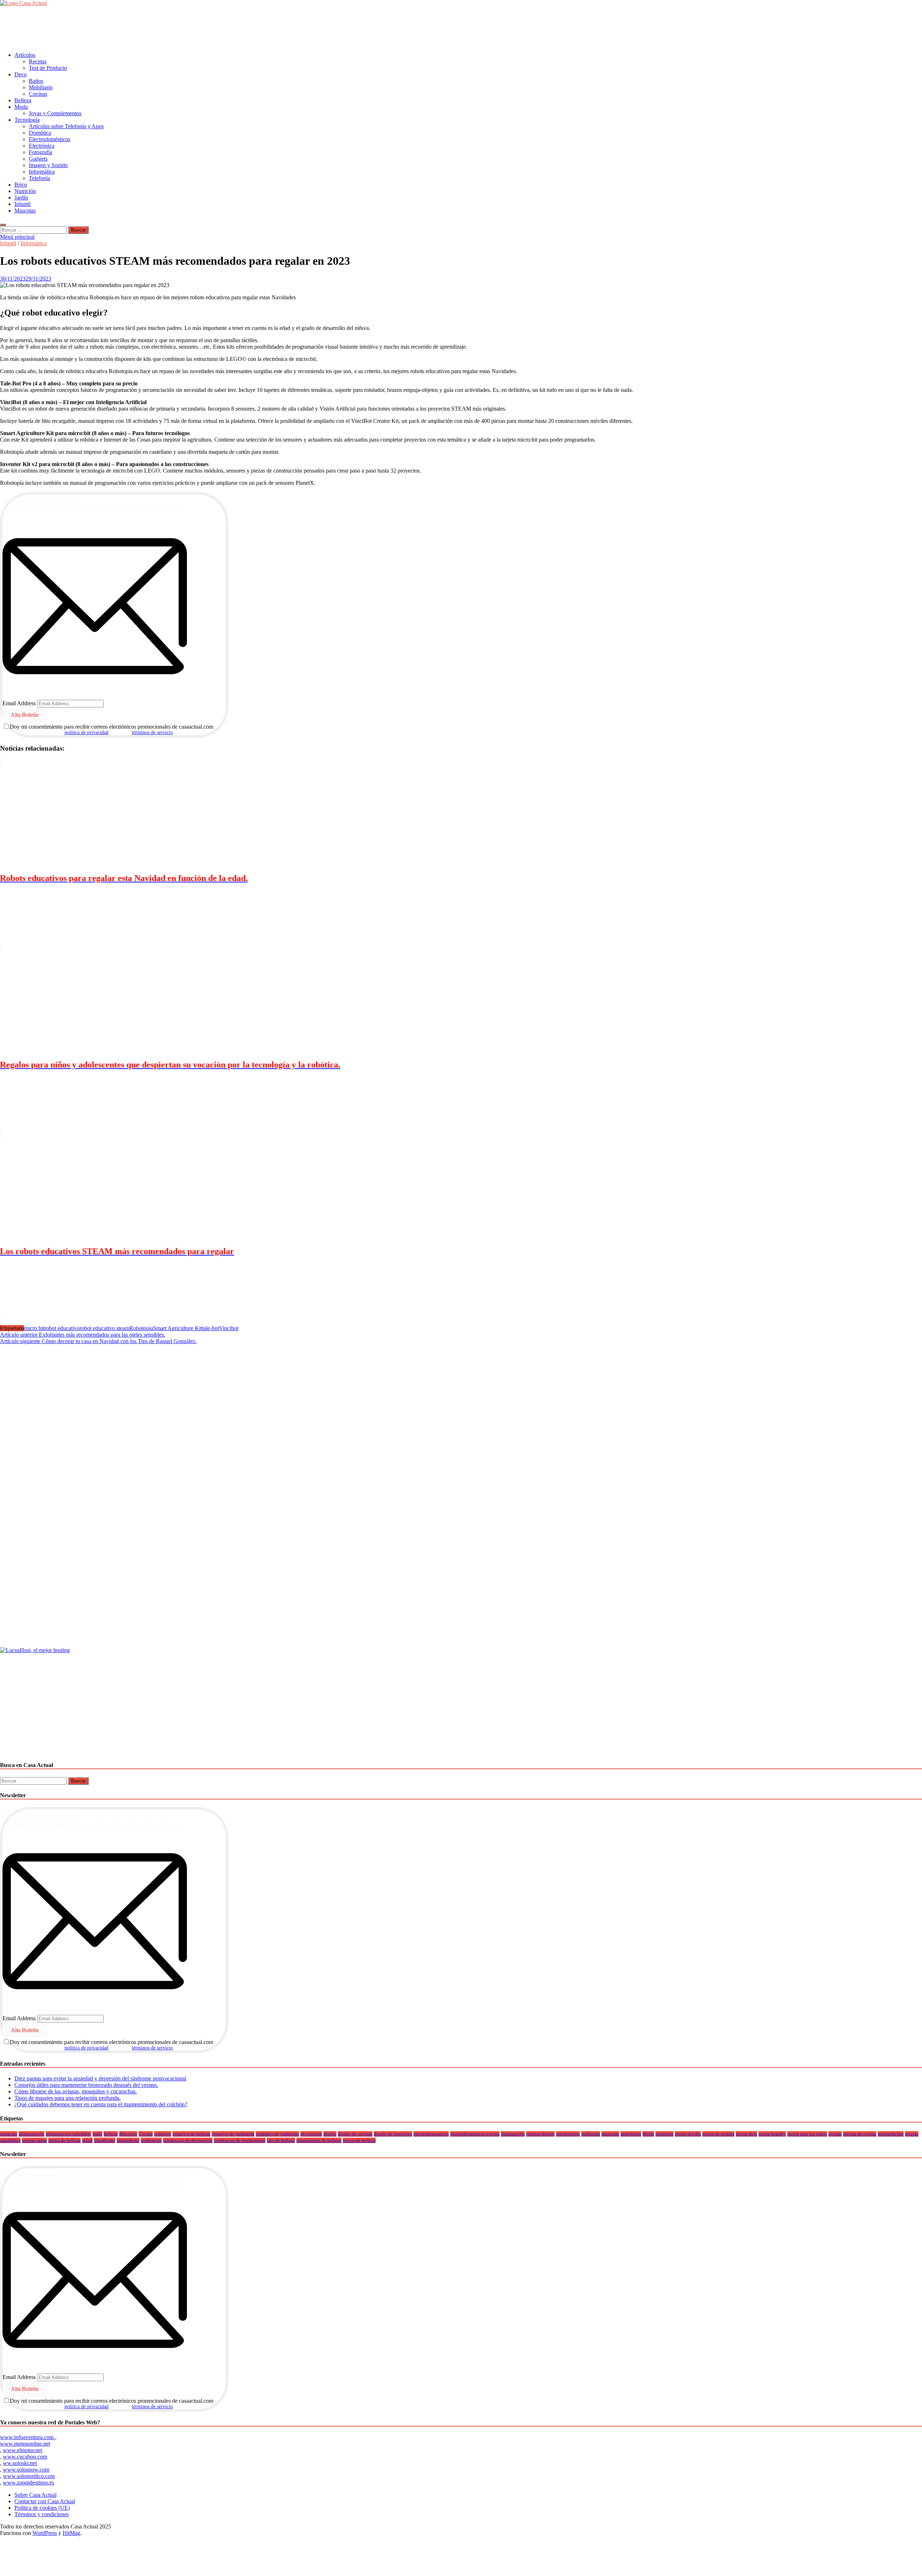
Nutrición (25, 191)
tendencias (151, 2140)
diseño (330, 2134)
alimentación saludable (68, 2134)
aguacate (9, 2134)
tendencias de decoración (188, 2140)
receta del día (688, 2134)
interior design (540, 2134)
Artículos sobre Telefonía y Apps (66, 126)
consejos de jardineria (233, 2134)
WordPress (45, 2533)
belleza (111, 2134)
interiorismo (568, 2134)
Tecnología (27, 120)
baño (97, 2134)
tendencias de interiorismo (240, 2140)
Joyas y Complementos (55, 113)
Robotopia (141, 1328)
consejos (163, 2134)
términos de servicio (152, 732)
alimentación (32, 2134)
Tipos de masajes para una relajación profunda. (68, 2098)
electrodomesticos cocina (475, 2134)
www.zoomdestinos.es (28, 2483)
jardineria (591, 2134)
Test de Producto (48, 68)
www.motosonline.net (25, 2444)
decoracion (311, 2134)
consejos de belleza (191, 2134)
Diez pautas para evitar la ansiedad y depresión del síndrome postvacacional (100, 2078)
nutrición (664, 2134)
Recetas (38, 61)
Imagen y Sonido (48, 165)
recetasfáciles (891, 2134)
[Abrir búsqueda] (3, 225)
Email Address (19, 703)
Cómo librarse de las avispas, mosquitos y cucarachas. (76, 2091)
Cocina (146, 2134)
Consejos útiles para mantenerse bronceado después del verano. (86, 2085)
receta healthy (772, 2134)
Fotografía (41, 152)
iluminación (513, 2134)
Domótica (40, 133)
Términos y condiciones (42, 2514)
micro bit (34, 1328)
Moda (21, 107)
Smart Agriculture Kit (178, 1328)
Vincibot (229, 1328)
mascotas (610, 2134)
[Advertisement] (131, 28)
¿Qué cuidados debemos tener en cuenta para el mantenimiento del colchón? (101, 2104)
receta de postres (718, 2134)
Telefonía (39, 178)
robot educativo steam (104, 1328)
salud (87, 2140)
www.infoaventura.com (28, 2437)
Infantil (23, 204)
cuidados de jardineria (277, 2134)
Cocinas (38, 94)
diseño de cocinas (355, 2134)
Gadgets (38, 159)
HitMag (71, 2533)
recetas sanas (34, 2140)
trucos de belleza (359, 2140)
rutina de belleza (64, 2140)
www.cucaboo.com (25, 2457)
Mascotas (25, 211)
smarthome (105, 2140)
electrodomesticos (431, 2134)
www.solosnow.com (26, 2470)
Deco (21, 74)
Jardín (21, 198)
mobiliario (631, 2134)
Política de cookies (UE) (42, 2508)
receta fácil (746, 2134)
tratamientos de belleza (319, 2140)
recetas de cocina (860, 2134)
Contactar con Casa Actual (45, 2501)
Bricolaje (128, 2134)
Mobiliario (41, 87)
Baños (36, 81)
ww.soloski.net (20, 2463)
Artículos (25, 55)
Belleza (23, 100)
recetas (835, 2134)
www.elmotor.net (23, 2450)
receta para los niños (807, 2134)
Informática (42, 172)
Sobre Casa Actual (35, 2495)
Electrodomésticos (50, 139)
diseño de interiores (393, 2134)
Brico (21, 185)
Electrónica (42, 146)
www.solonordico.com (29, 2476)
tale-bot (211, 1328)
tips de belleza (281, 2140)
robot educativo (62, 1328)
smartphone (128, 2140)
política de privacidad (86, 732)
